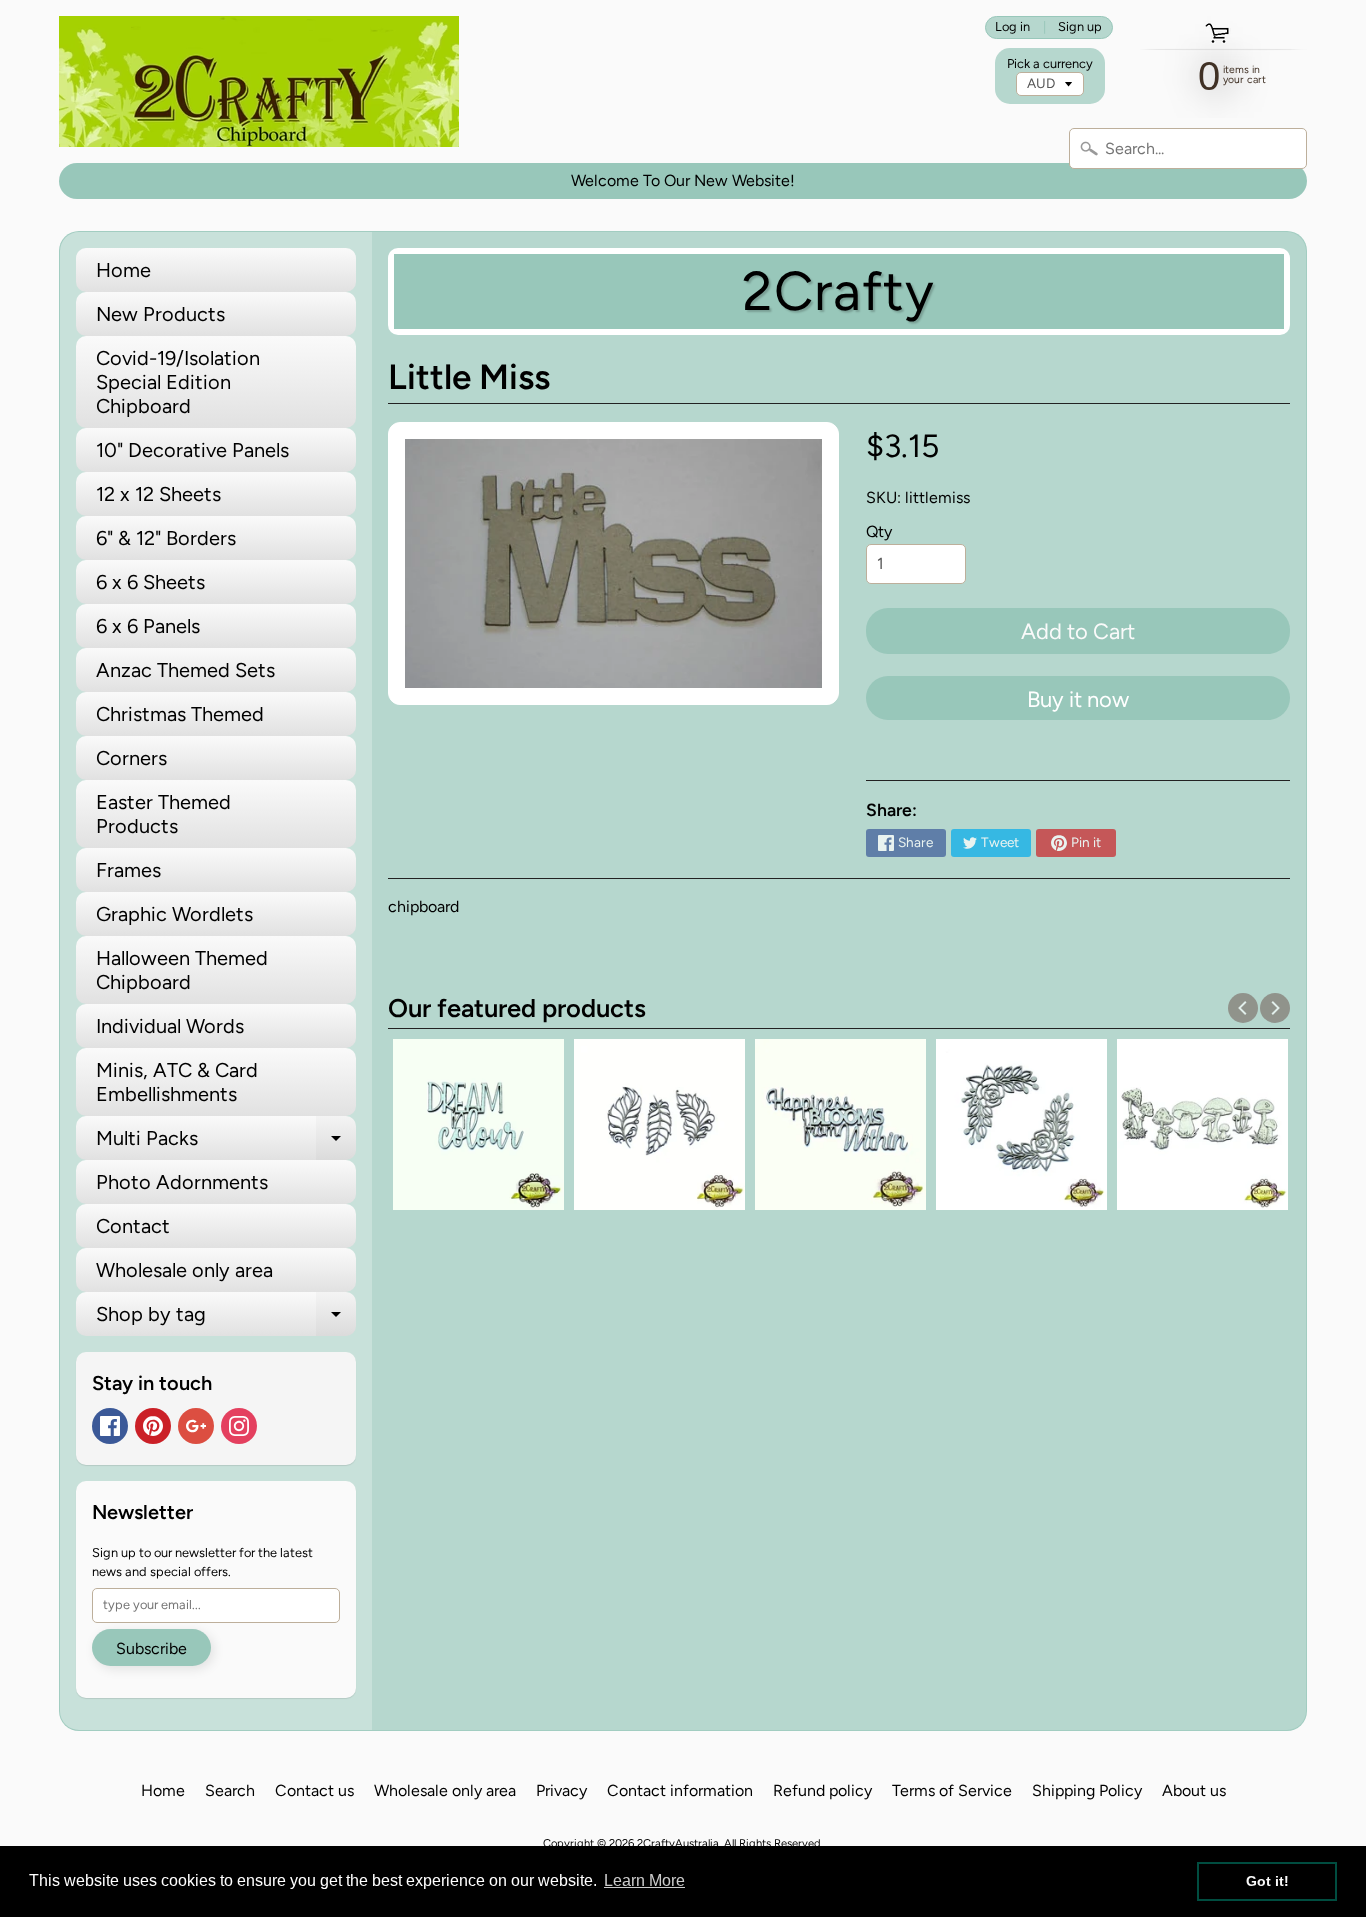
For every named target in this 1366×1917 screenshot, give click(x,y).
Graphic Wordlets (174, 914)
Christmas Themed (180, 714)
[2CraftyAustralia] (259, 81)
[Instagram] (239, 1426)
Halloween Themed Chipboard (182, 970)
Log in (1012, 27)
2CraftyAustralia (678, 1843)
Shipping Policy (1087, 1790)
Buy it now (1078, 699)
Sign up (1080, 27)
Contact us (314, 1790)
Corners (131, 758)
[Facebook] (110, 1426)
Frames (128, 870)
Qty (879, 531)
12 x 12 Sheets (158, 494)
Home (123, 270)
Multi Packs (226, 1143)
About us (1194, 1790)
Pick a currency (1050, 63)
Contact (133, 1226)
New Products (160, 314)
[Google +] (196, 1426)
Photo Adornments (182, 1182)
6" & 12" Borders (166, 538)
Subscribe (151, 1648)
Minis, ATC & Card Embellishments (177, 1082)
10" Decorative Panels (192, 450)
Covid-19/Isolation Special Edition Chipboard (178, 382)
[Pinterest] (153, 1426)
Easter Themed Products (163, 814)
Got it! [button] (1267, 1881)
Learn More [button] (644, 1880)
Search (230, 1790)
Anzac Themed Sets (185, 670)
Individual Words (170, 1026)
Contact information (680, 1790)
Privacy (561, 1790)
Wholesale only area (184, 1270)
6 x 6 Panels (148, 626)
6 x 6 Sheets (150, 582)
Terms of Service (952, 1790)
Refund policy (822, 1790)
